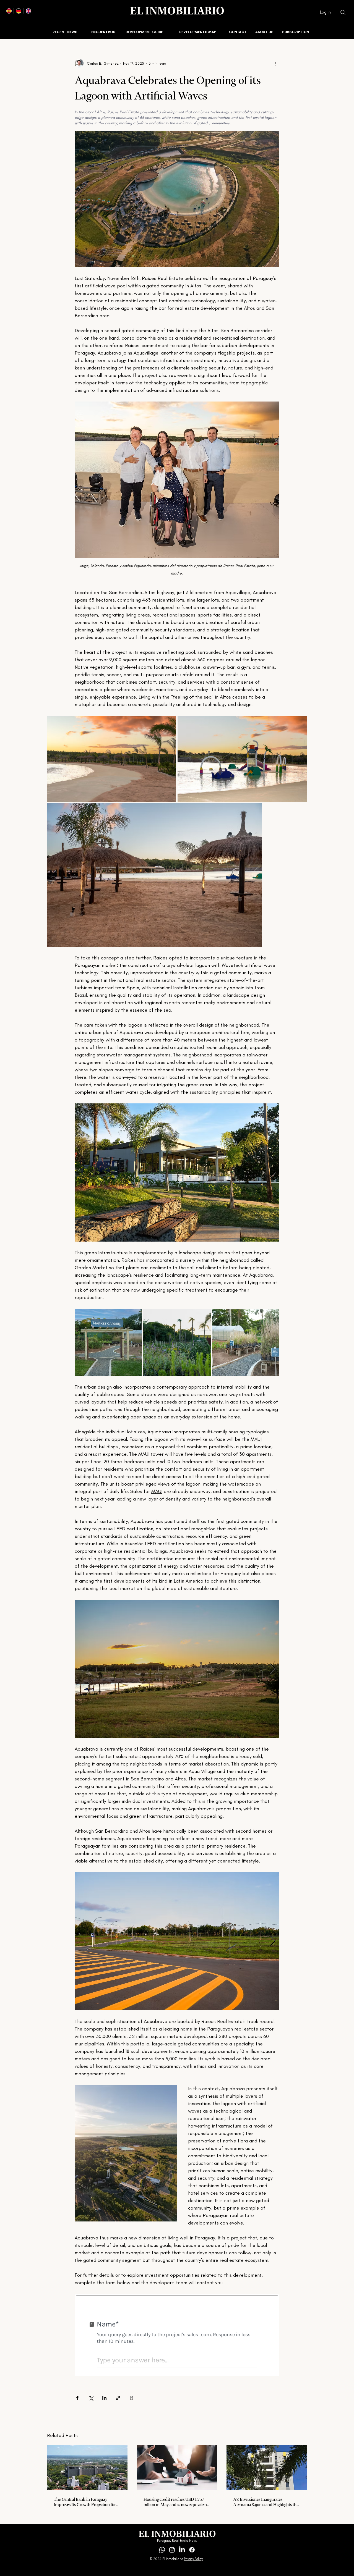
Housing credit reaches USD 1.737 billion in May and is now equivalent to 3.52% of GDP (176, 2502)
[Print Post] (132, 2398)
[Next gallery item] (273, 1173)
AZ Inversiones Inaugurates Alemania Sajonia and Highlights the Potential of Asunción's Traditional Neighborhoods (266, 2502)
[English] (28, 11)
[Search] (343, 12)
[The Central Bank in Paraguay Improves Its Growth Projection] (87, 2467)
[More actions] (276, 63)
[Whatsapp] (162, 2550)
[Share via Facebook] (77, 2398)
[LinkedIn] (182, 2550)
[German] (18, 11)
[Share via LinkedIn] (104, 2398)
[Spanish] (9, 11)
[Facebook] (192, 2550)
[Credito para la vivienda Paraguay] (177, 2467)
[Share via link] (118, 2398)
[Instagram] (172, 2550)
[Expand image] (112, 759)
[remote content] (177, 2335)
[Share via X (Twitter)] (91, 2398)
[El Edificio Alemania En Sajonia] (267, 2467)
